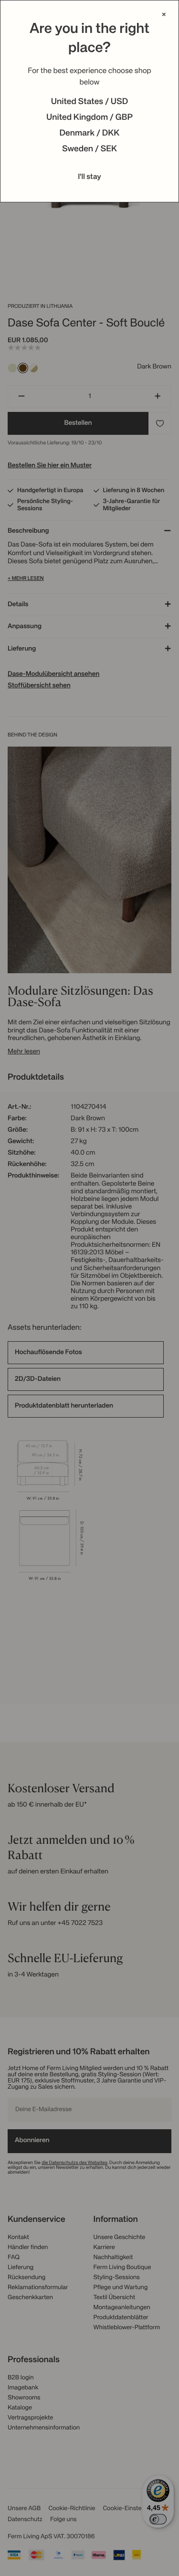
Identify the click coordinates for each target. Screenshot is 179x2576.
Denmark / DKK (90, 134)
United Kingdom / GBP (89, 118)
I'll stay (89, 177)
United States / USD (90, 102)
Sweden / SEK (89, 149)
